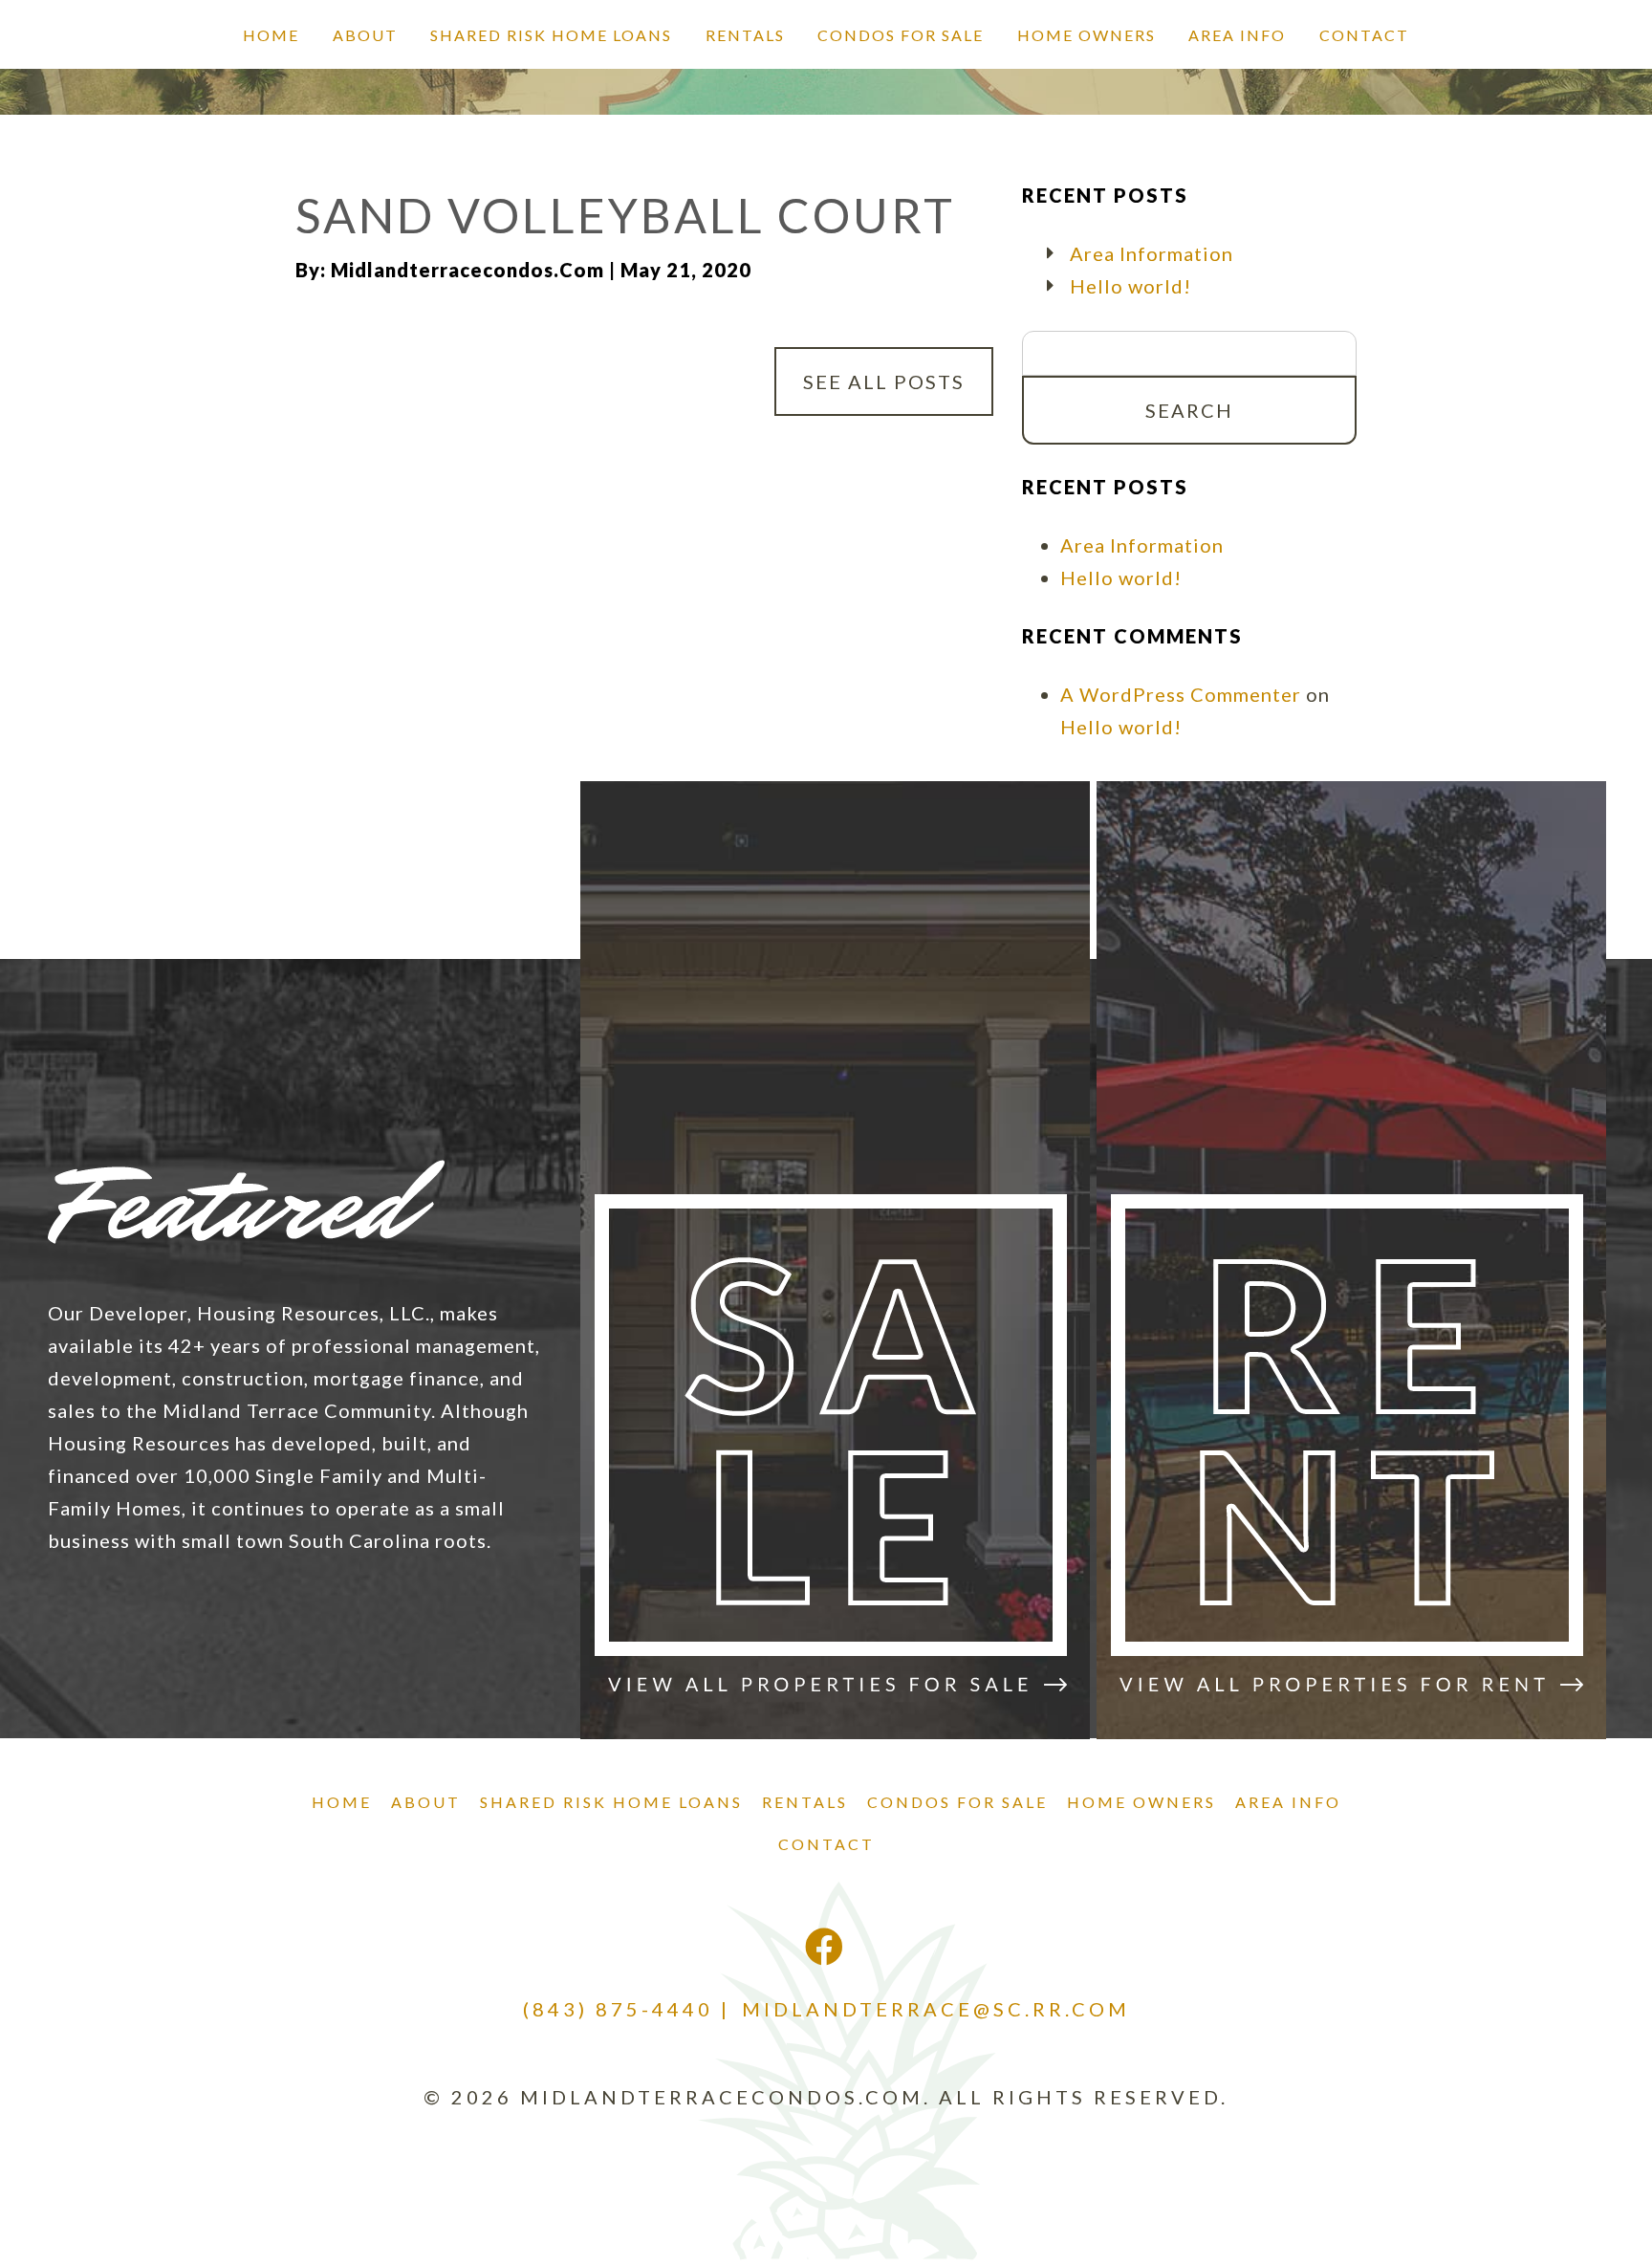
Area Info (1237, 35)
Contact (1364, 35)
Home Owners (1087, 35)
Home (271, 35)
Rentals (745, 35)
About (365, 35)
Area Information (1152, 253)
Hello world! (1130, 286)
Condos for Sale (901, 35)
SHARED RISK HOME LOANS (551, 35)
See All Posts (884, 381)
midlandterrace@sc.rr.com (936, 2009)
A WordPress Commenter (1181, 694)
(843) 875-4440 (618, 2009)
